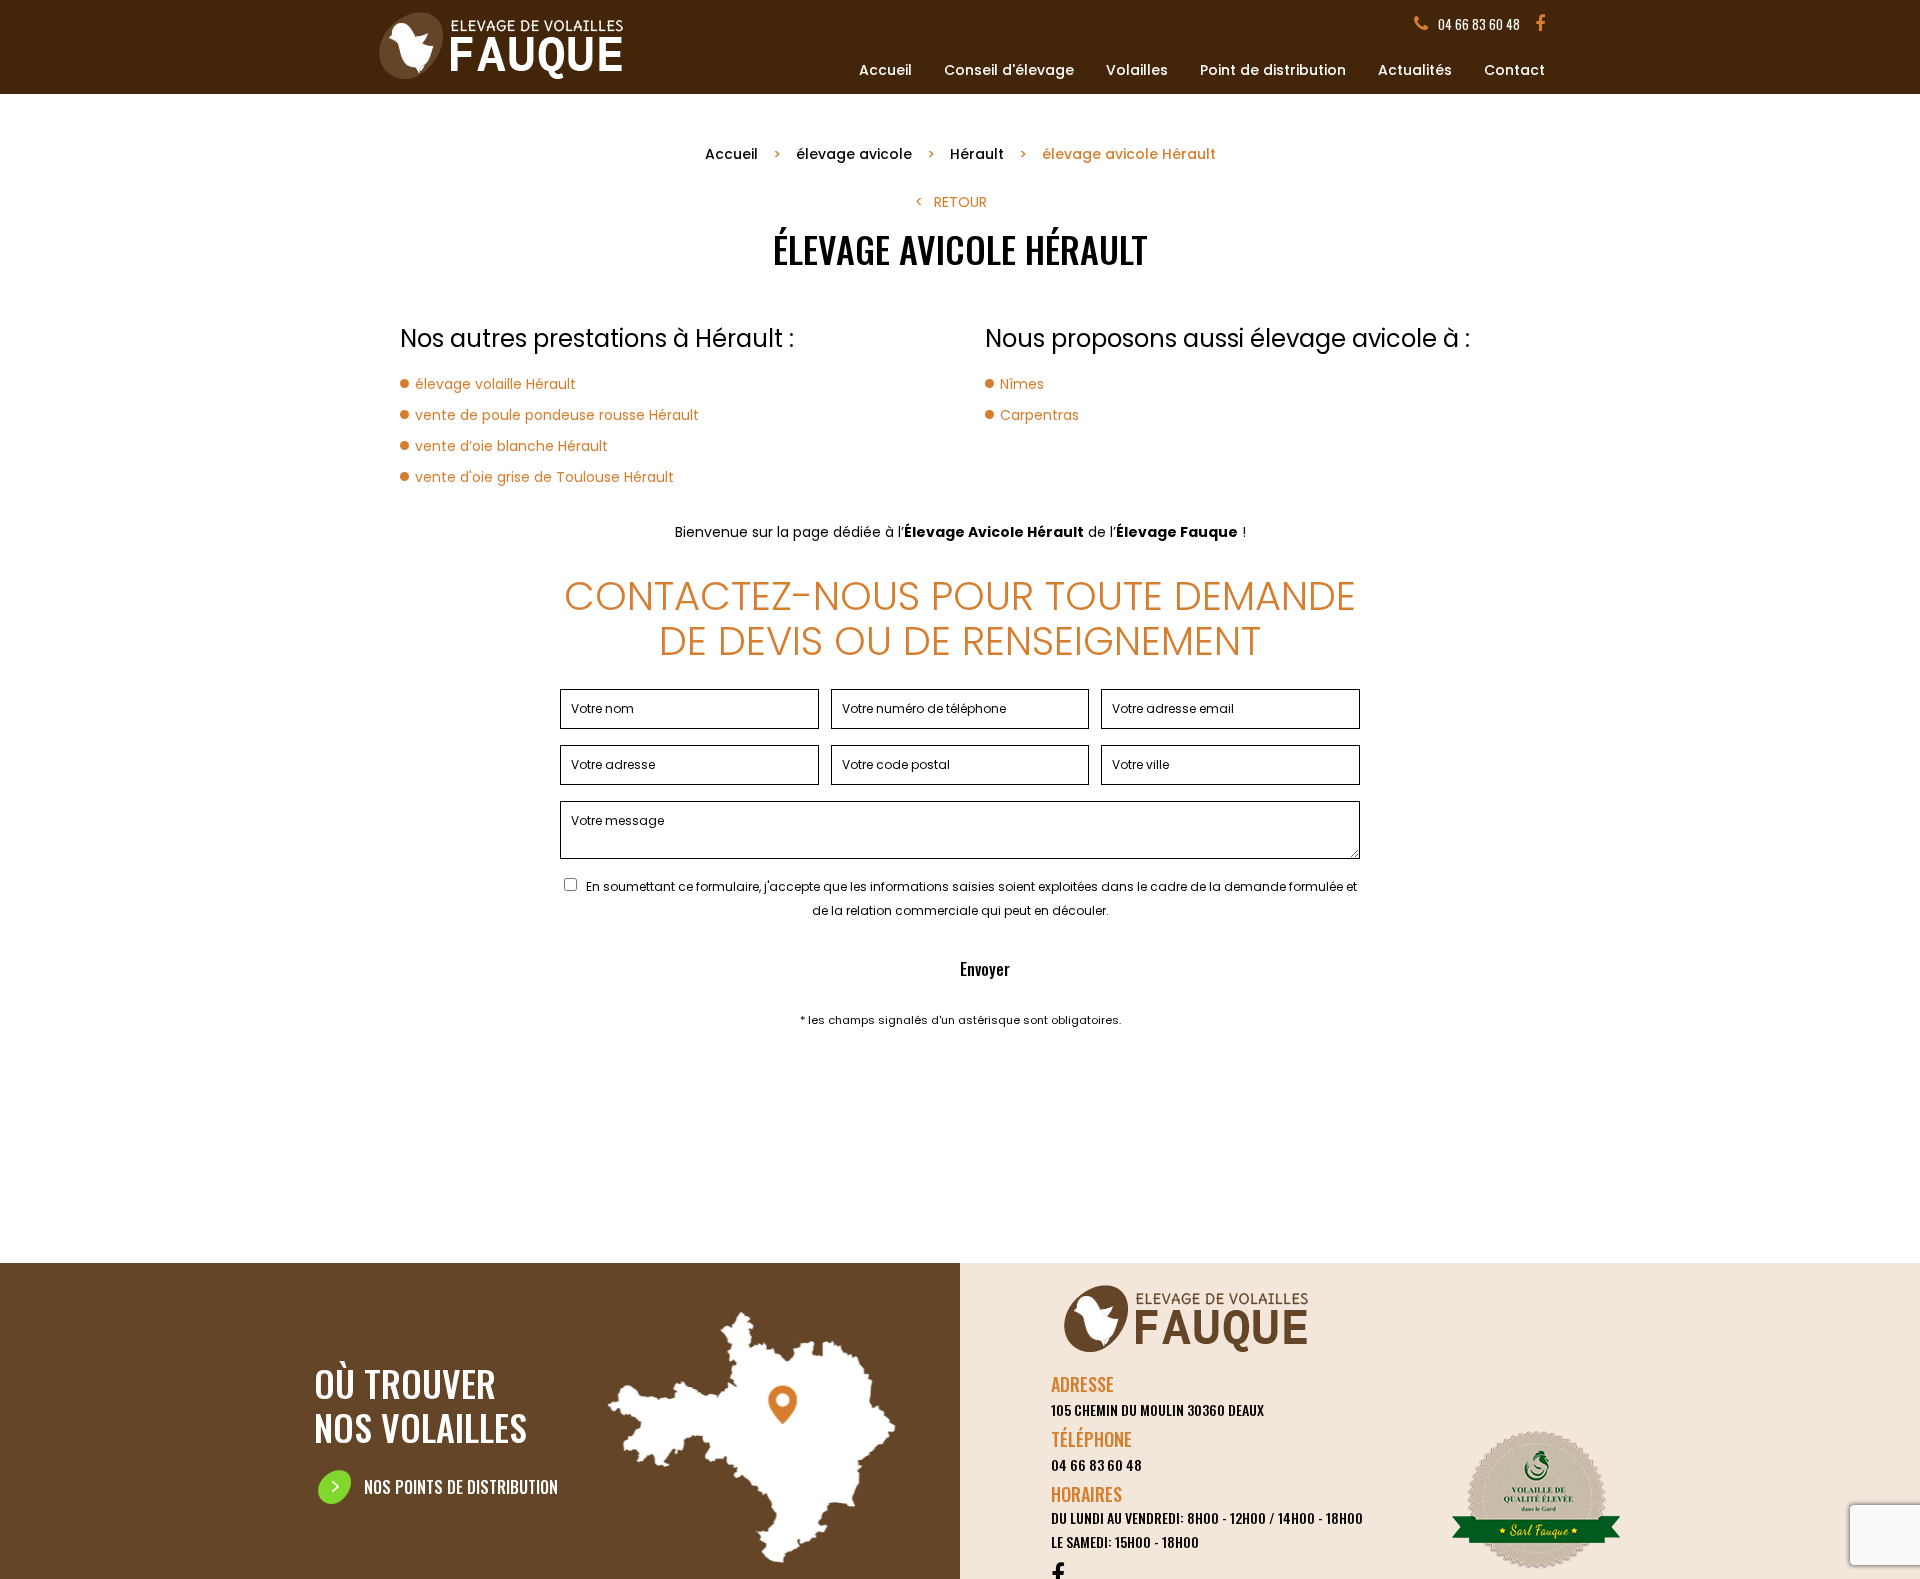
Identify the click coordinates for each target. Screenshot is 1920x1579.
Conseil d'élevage (1009, 70)
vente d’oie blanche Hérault (511, 446)
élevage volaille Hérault (495, 384)
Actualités (1415, 70)
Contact (1514, 70)
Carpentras (1039, 415)
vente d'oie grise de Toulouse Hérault (544, 477)
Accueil (885, 70)
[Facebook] (1540, 24)
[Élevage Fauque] (503, 82)
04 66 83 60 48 (1479, 24)
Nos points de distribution (461, 1487)
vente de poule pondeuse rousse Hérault (557, 415)
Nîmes (1022, 384)
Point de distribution (1273, 70)
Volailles (1137, 70)
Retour (960, 202)
